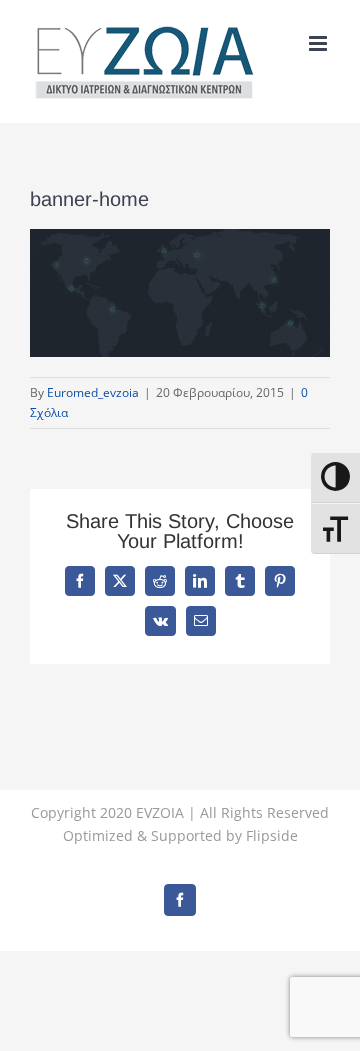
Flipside (272, 835)
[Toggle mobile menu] (319, 43)
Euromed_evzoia (93, 392)
